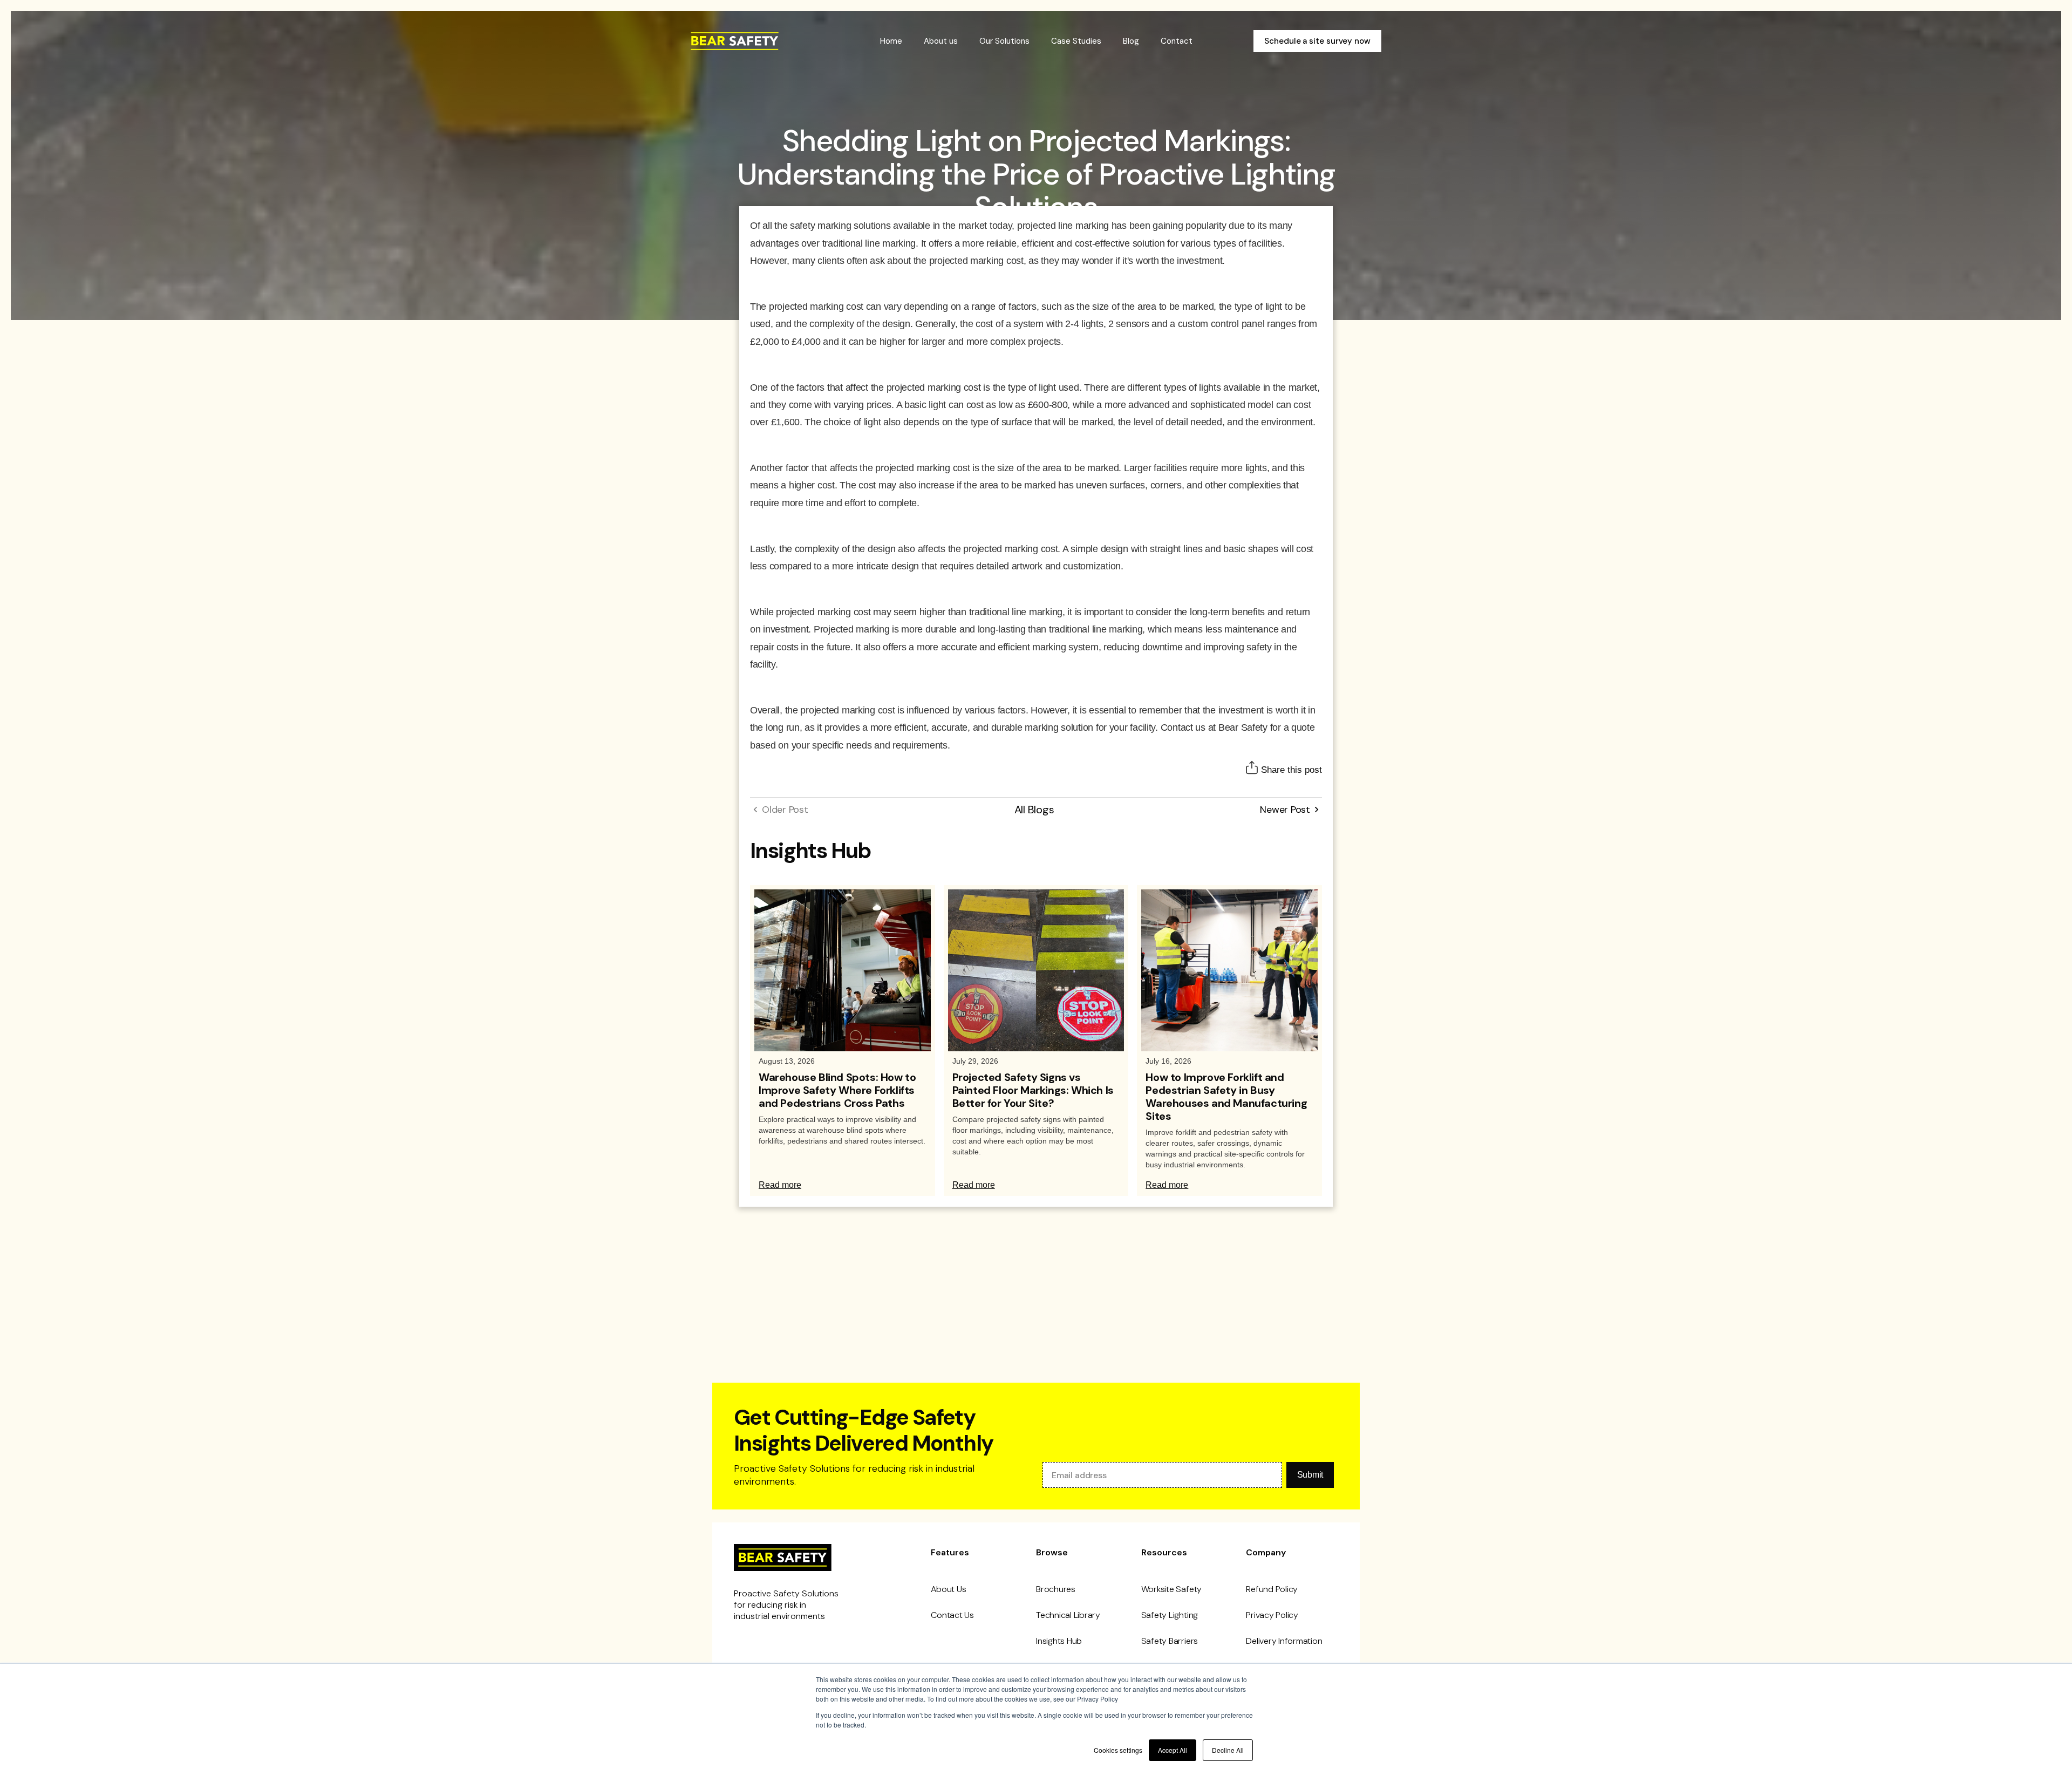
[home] (735, 41)
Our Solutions (1004, 41)
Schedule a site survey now (1317, 41)
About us (941, 41)
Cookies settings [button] (1118, 1750)
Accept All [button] (1173, 1750)
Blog (1131, 41)
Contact (1177, 41)
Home (891, 41)
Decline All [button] (1228, 1750)
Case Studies (1076, 41)
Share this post (1291, 770)
